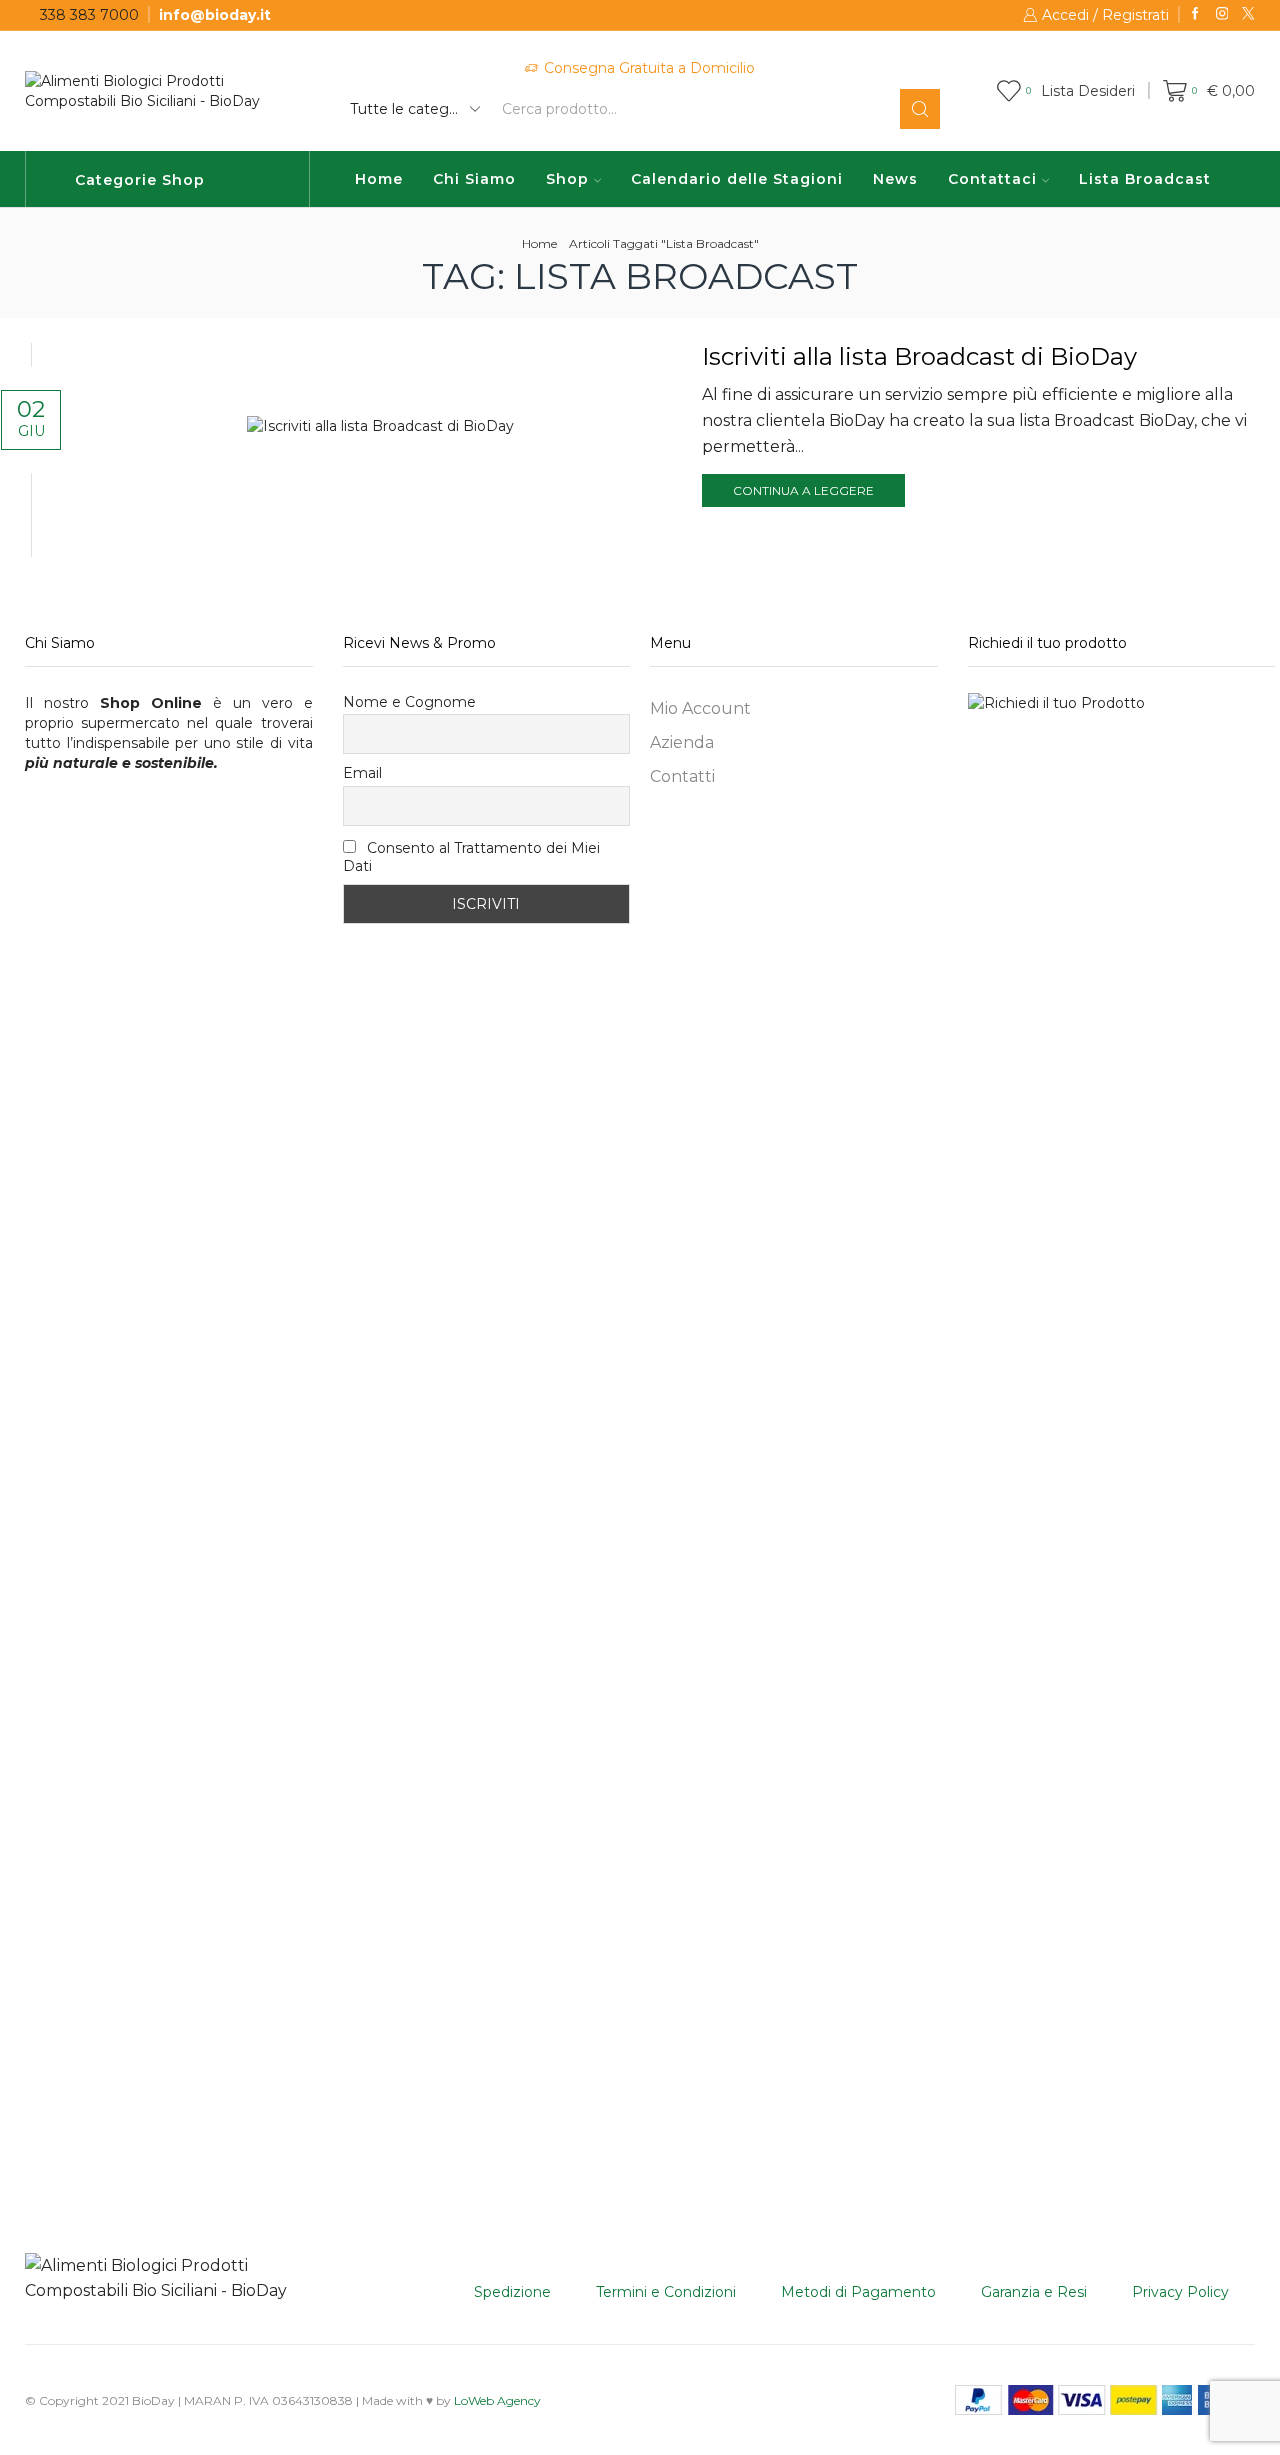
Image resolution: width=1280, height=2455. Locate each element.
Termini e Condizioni (666, 2292)
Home (379, 179)
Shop (567, 179)
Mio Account (700, 708)
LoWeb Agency (497, 2400)
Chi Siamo (474, 179)
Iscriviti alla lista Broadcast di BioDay (919, 356)
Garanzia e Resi (1034, 2292)
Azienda (682, 742)
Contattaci (992, 179)
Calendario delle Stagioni (737, 179)
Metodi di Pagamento (858, 2292)
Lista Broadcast (1145, 179)
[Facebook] (1195, 14)
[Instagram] (1222, 14)
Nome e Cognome (409, 702)
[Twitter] (1248, 14)
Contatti (682, 776)
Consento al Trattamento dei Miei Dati (471, 857)
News (895, 179)
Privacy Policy (1180, 2292)
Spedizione (512, 2292)
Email (362, 773)
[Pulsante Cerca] (920, 109)
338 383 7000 (89, 15)
